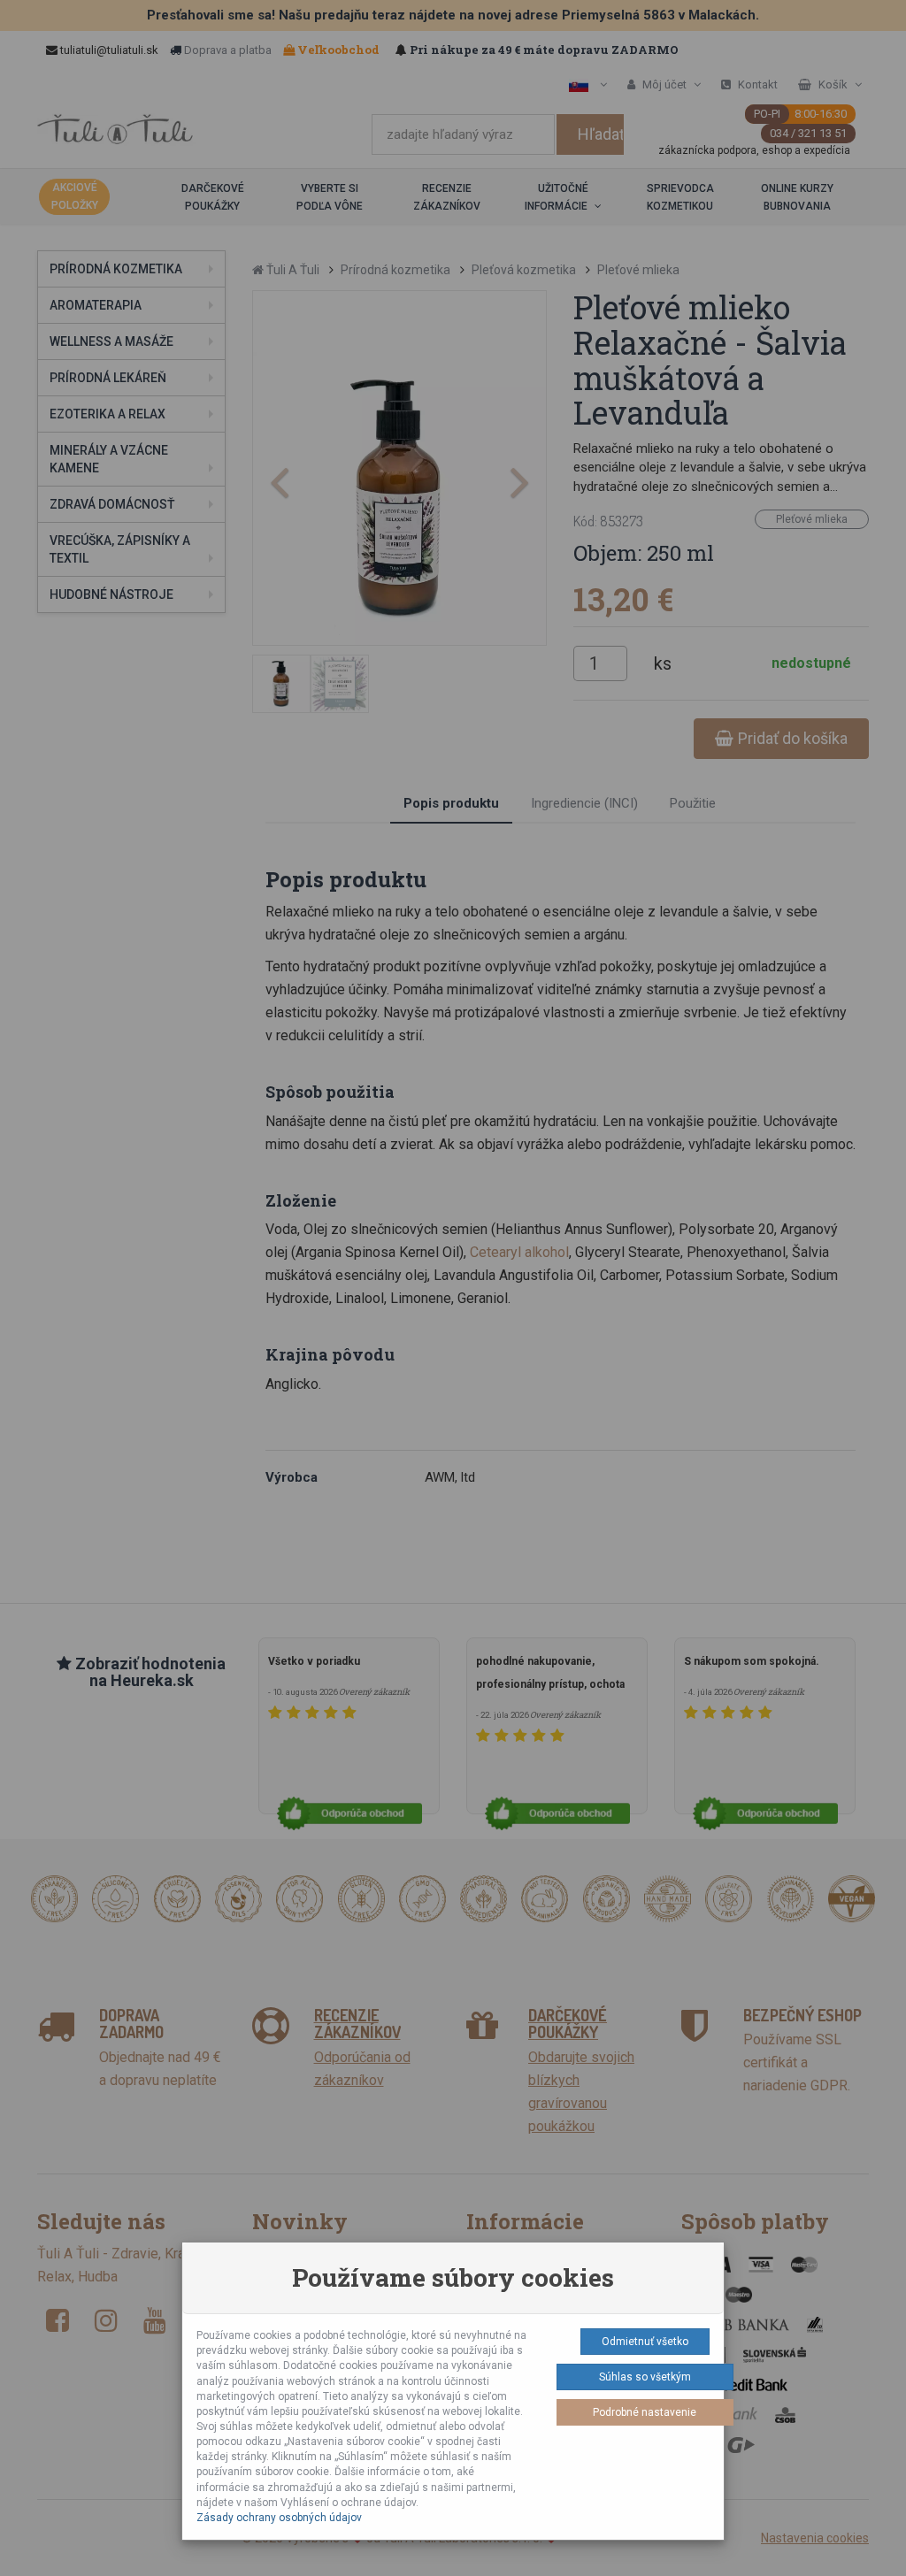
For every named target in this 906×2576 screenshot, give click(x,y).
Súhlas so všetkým (645, 2377)
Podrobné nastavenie (645, 2412)
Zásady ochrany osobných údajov (279, 2518)
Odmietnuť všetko (645, 2342)
